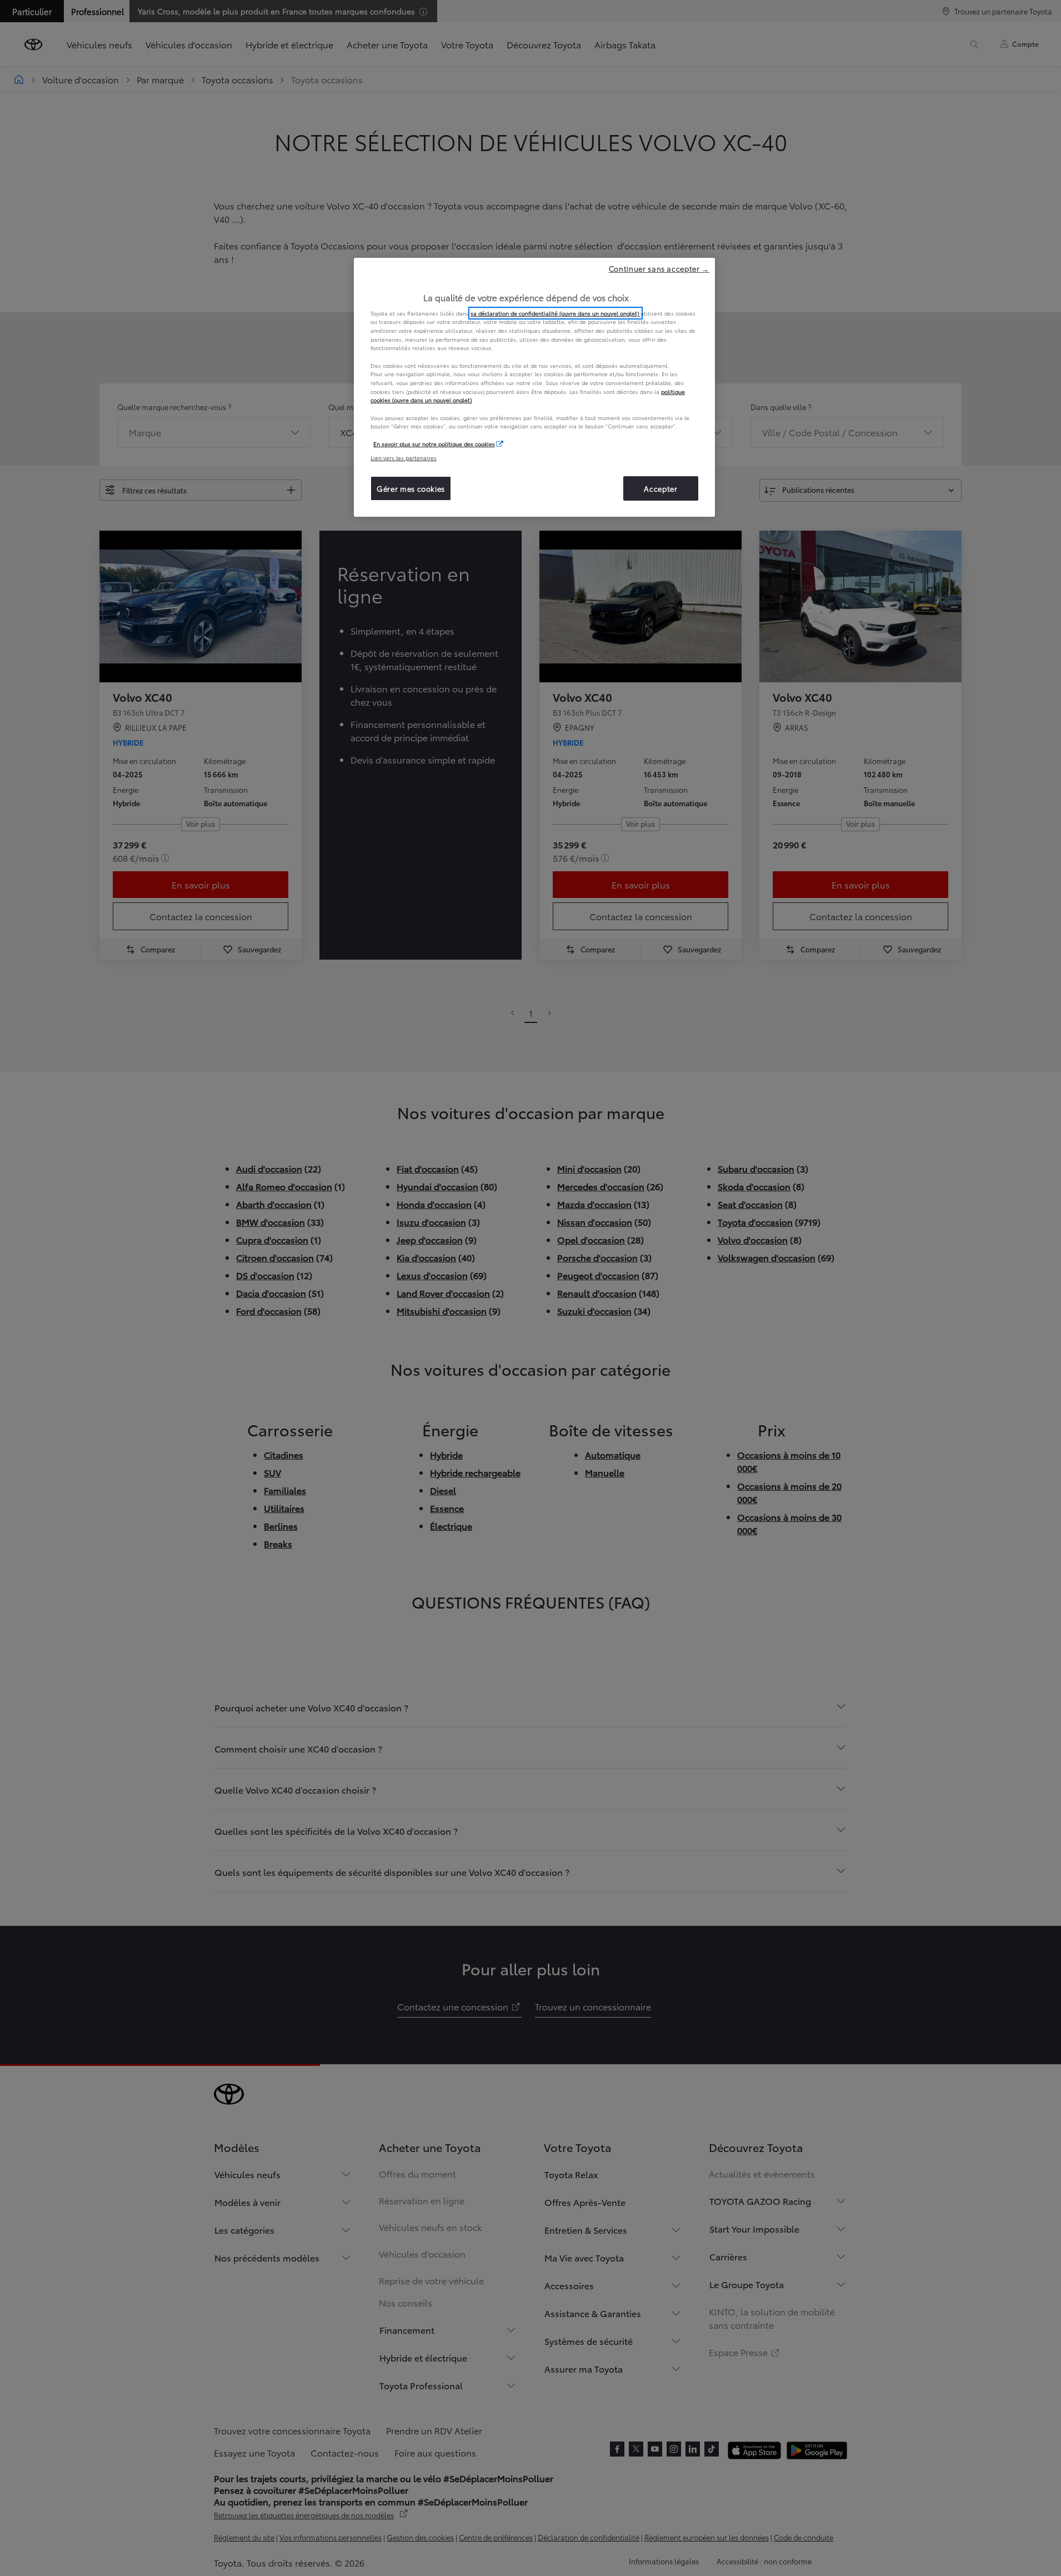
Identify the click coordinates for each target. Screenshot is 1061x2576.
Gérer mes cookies (411, 488)
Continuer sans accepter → (659, 268)
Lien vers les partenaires (404, 458)
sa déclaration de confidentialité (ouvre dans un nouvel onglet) (555, 313)
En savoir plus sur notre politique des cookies (434, 444)
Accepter (660, 488)
